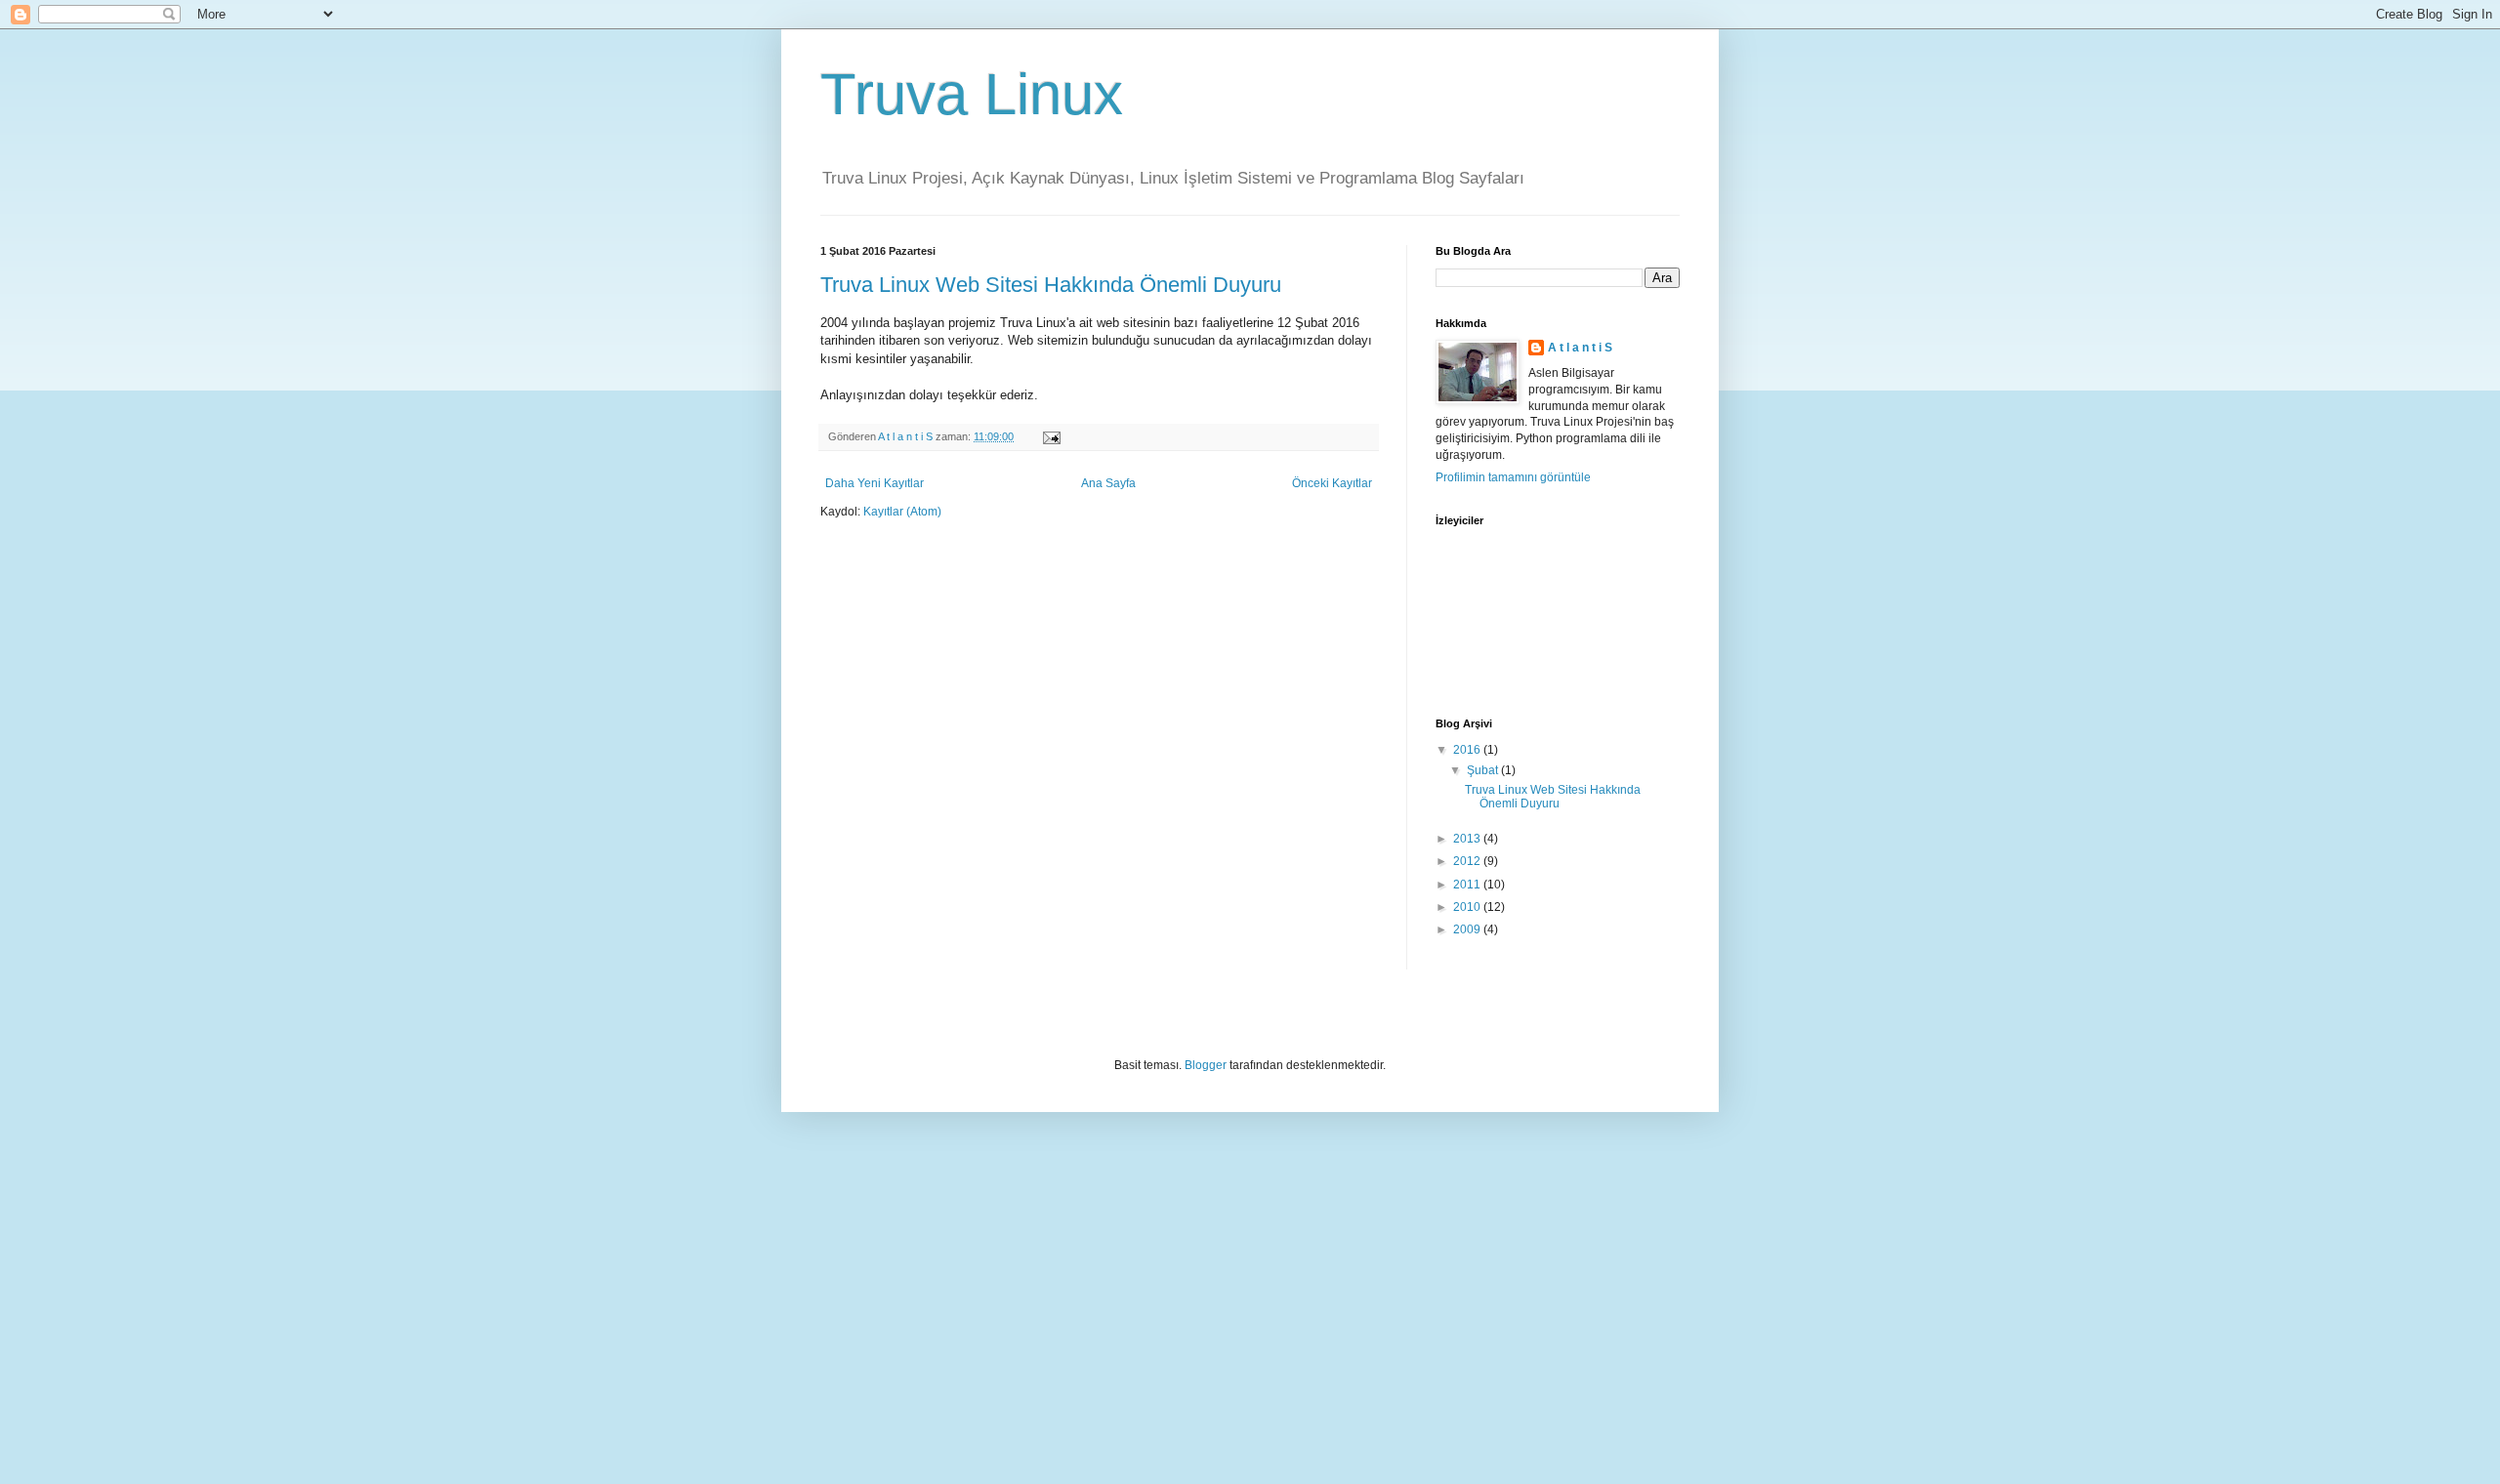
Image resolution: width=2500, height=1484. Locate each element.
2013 (1468, 839)
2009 (1468, 929)
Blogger (1206, 1065)
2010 (1468, 907)
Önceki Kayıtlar (1332, 483)
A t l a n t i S (1580, 348)
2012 (1468, 861)
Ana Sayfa (1108, 483)
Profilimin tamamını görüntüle (1513, 477)
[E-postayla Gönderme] (1051, 436)
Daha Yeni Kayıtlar (875, 483)
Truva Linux (972, 94)
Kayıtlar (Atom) (902, 512)
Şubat (1484, 770)
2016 (1468, 750)
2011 (1468, 885)
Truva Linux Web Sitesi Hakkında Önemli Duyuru (1051, 285)
